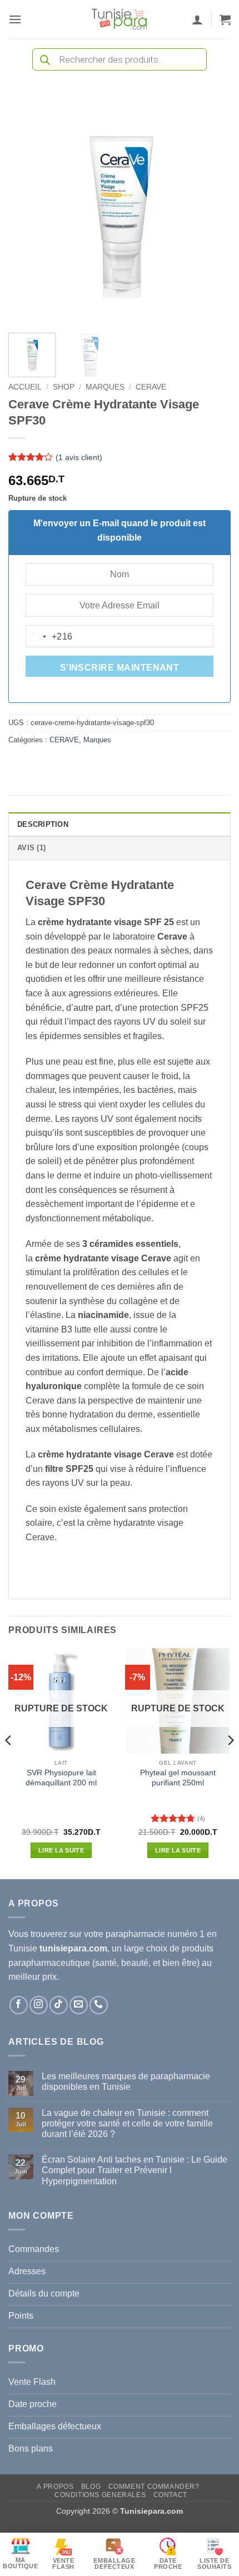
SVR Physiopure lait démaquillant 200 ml (61, 1778)
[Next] (212, 213)
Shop (64, 387)
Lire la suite (61, 1850)
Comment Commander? (154, 2487)
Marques (105, 387)
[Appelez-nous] (99, 2005)
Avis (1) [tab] (31, 848)
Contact (170, 2495)
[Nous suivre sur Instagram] (39, 2005)
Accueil (25, 387)
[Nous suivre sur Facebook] (19, 2005)
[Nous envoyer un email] (79, 2005)
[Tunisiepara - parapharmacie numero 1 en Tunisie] (120, 19)
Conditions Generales (100, 2495)
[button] (15, 19)
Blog (91, 2487)
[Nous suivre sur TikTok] (59, 2005)
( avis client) (79, 457)
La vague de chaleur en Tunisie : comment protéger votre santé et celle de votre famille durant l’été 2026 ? (127, 2123)
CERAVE (151, 387)
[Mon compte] (197, 19)
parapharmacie (135, 1934)
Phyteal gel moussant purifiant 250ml (178, 1778)
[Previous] (27, 213)
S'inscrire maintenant (120, 668)
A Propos (55, 2487)
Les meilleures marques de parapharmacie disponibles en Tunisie (126, 2081)
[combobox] (49, 637)
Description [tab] (43, 824)
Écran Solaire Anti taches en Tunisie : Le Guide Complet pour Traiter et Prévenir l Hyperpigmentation (135, 2170)
